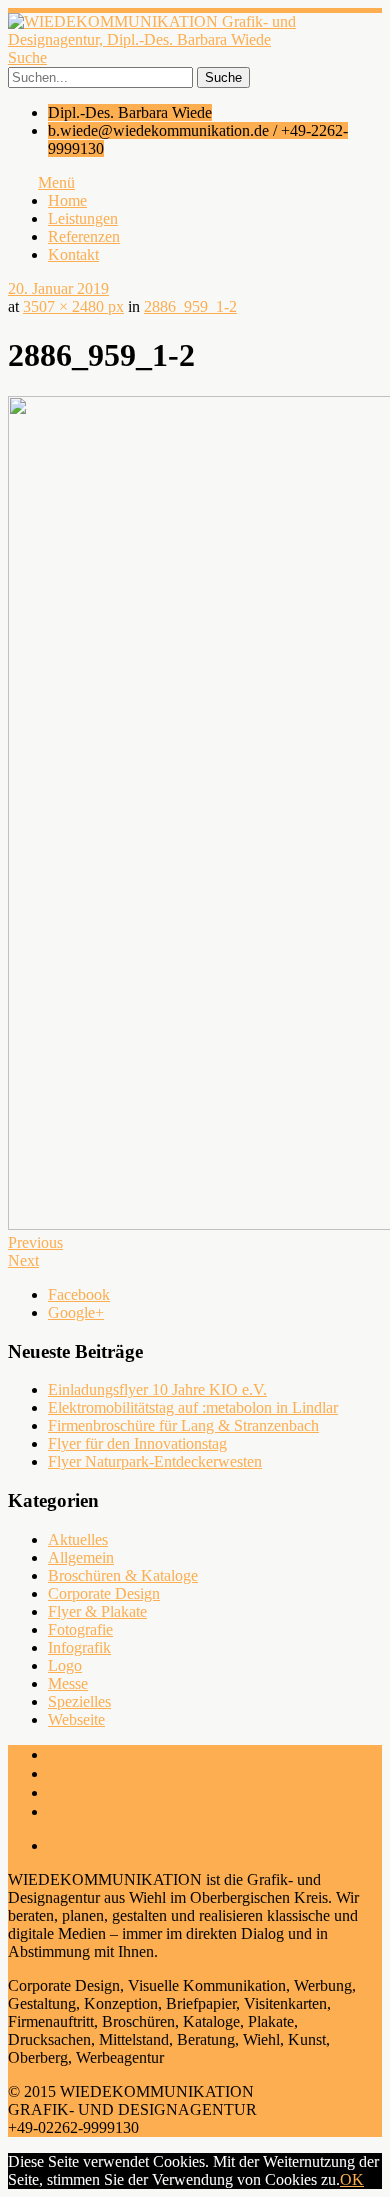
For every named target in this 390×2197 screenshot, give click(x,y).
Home (67, 200)
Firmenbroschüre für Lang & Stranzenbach (183, 1425)
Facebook (79, 1294)
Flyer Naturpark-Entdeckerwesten (155, 1461)
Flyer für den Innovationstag (137, 1443)
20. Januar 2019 (58, 288)
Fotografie (80, 1629)
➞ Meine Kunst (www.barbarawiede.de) (184, 1792)
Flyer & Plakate (97, 1611)
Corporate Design (104, 1593)
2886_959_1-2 (190, 306)
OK (352, 2179)
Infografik (79, 1647)
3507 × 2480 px (73, 306)
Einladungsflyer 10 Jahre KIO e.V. (157, 1389)
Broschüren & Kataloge (123, 1575)
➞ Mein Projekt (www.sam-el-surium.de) (186, 1811)
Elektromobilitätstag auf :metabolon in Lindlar (193, 1407)
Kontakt (73, 254)
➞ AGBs (76, 1773)
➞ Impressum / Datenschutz (142, 1754)
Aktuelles (78, 1539)
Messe (68, 1683)
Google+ (76, 1312)
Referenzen (84, 236)
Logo (65, 1665)
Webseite (76, 1719)
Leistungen (83, 218)
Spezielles (79, 1701)
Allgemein (81, 1557)
